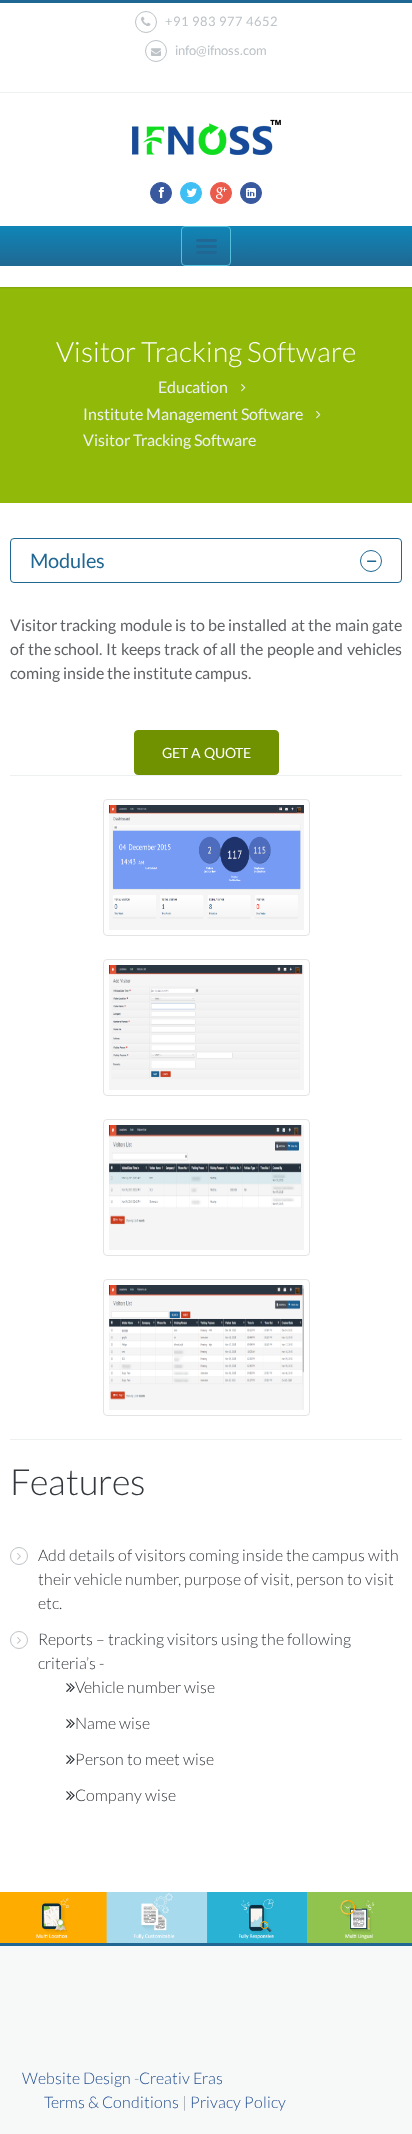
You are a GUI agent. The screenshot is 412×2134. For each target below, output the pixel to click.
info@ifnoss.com (221, 50)
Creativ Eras (181, 2077)
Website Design (76, 2077)
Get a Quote (206, 752)
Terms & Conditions (111, 2101)
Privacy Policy (238, 2101)
